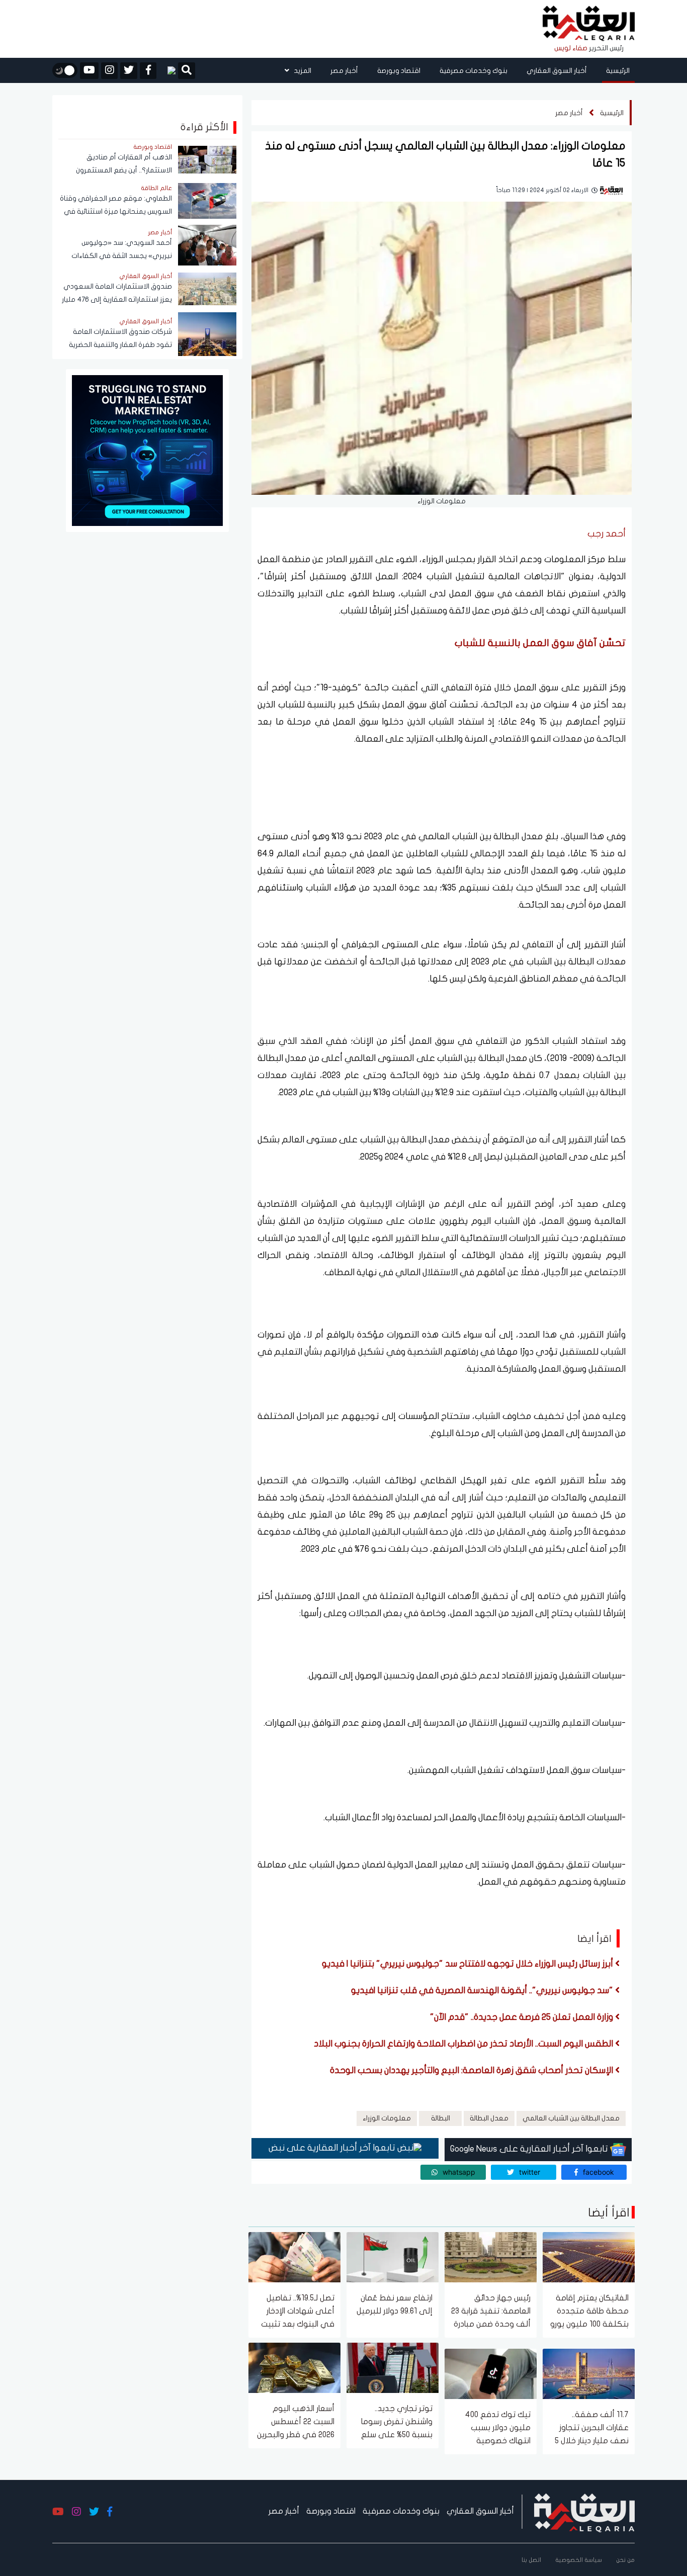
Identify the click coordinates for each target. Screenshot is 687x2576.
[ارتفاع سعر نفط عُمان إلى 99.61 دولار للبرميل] (393, 2256)
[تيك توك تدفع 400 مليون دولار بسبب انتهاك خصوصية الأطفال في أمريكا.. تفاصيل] (491, 2373)
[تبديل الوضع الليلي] (65, 70)
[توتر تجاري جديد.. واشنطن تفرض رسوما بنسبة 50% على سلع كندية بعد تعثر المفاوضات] (393, 2367)
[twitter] (129, 71)
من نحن (625, 2560)
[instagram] (109, 71)
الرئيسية (618, 71)
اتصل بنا (531, 2560)
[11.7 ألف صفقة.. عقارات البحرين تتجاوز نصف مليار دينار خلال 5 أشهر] (589, 2373)
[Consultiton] (147, 450)
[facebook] (148, 71)
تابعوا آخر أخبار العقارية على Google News (530, 2149)
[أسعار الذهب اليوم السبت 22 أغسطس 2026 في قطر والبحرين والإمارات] (294, 2367)
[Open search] (187, 71)
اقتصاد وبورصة (399, 71)
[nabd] (167, 70)
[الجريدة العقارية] (589, 24)
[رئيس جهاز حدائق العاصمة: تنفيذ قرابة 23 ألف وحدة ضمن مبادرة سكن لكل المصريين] (491, 2256)
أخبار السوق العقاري (557, 71)
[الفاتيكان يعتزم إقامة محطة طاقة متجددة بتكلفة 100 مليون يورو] (589, 2256)
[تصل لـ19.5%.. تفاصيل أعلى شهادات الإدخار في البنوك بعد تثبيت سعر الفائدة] (294, 2256)
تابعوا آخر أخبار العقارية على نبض (333, 2148)
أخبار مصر (344, 71)
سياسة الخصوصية (579, 2560)
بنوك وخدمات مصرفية (474, 71)
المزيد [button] (302, 71)
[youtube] (89, 71)
